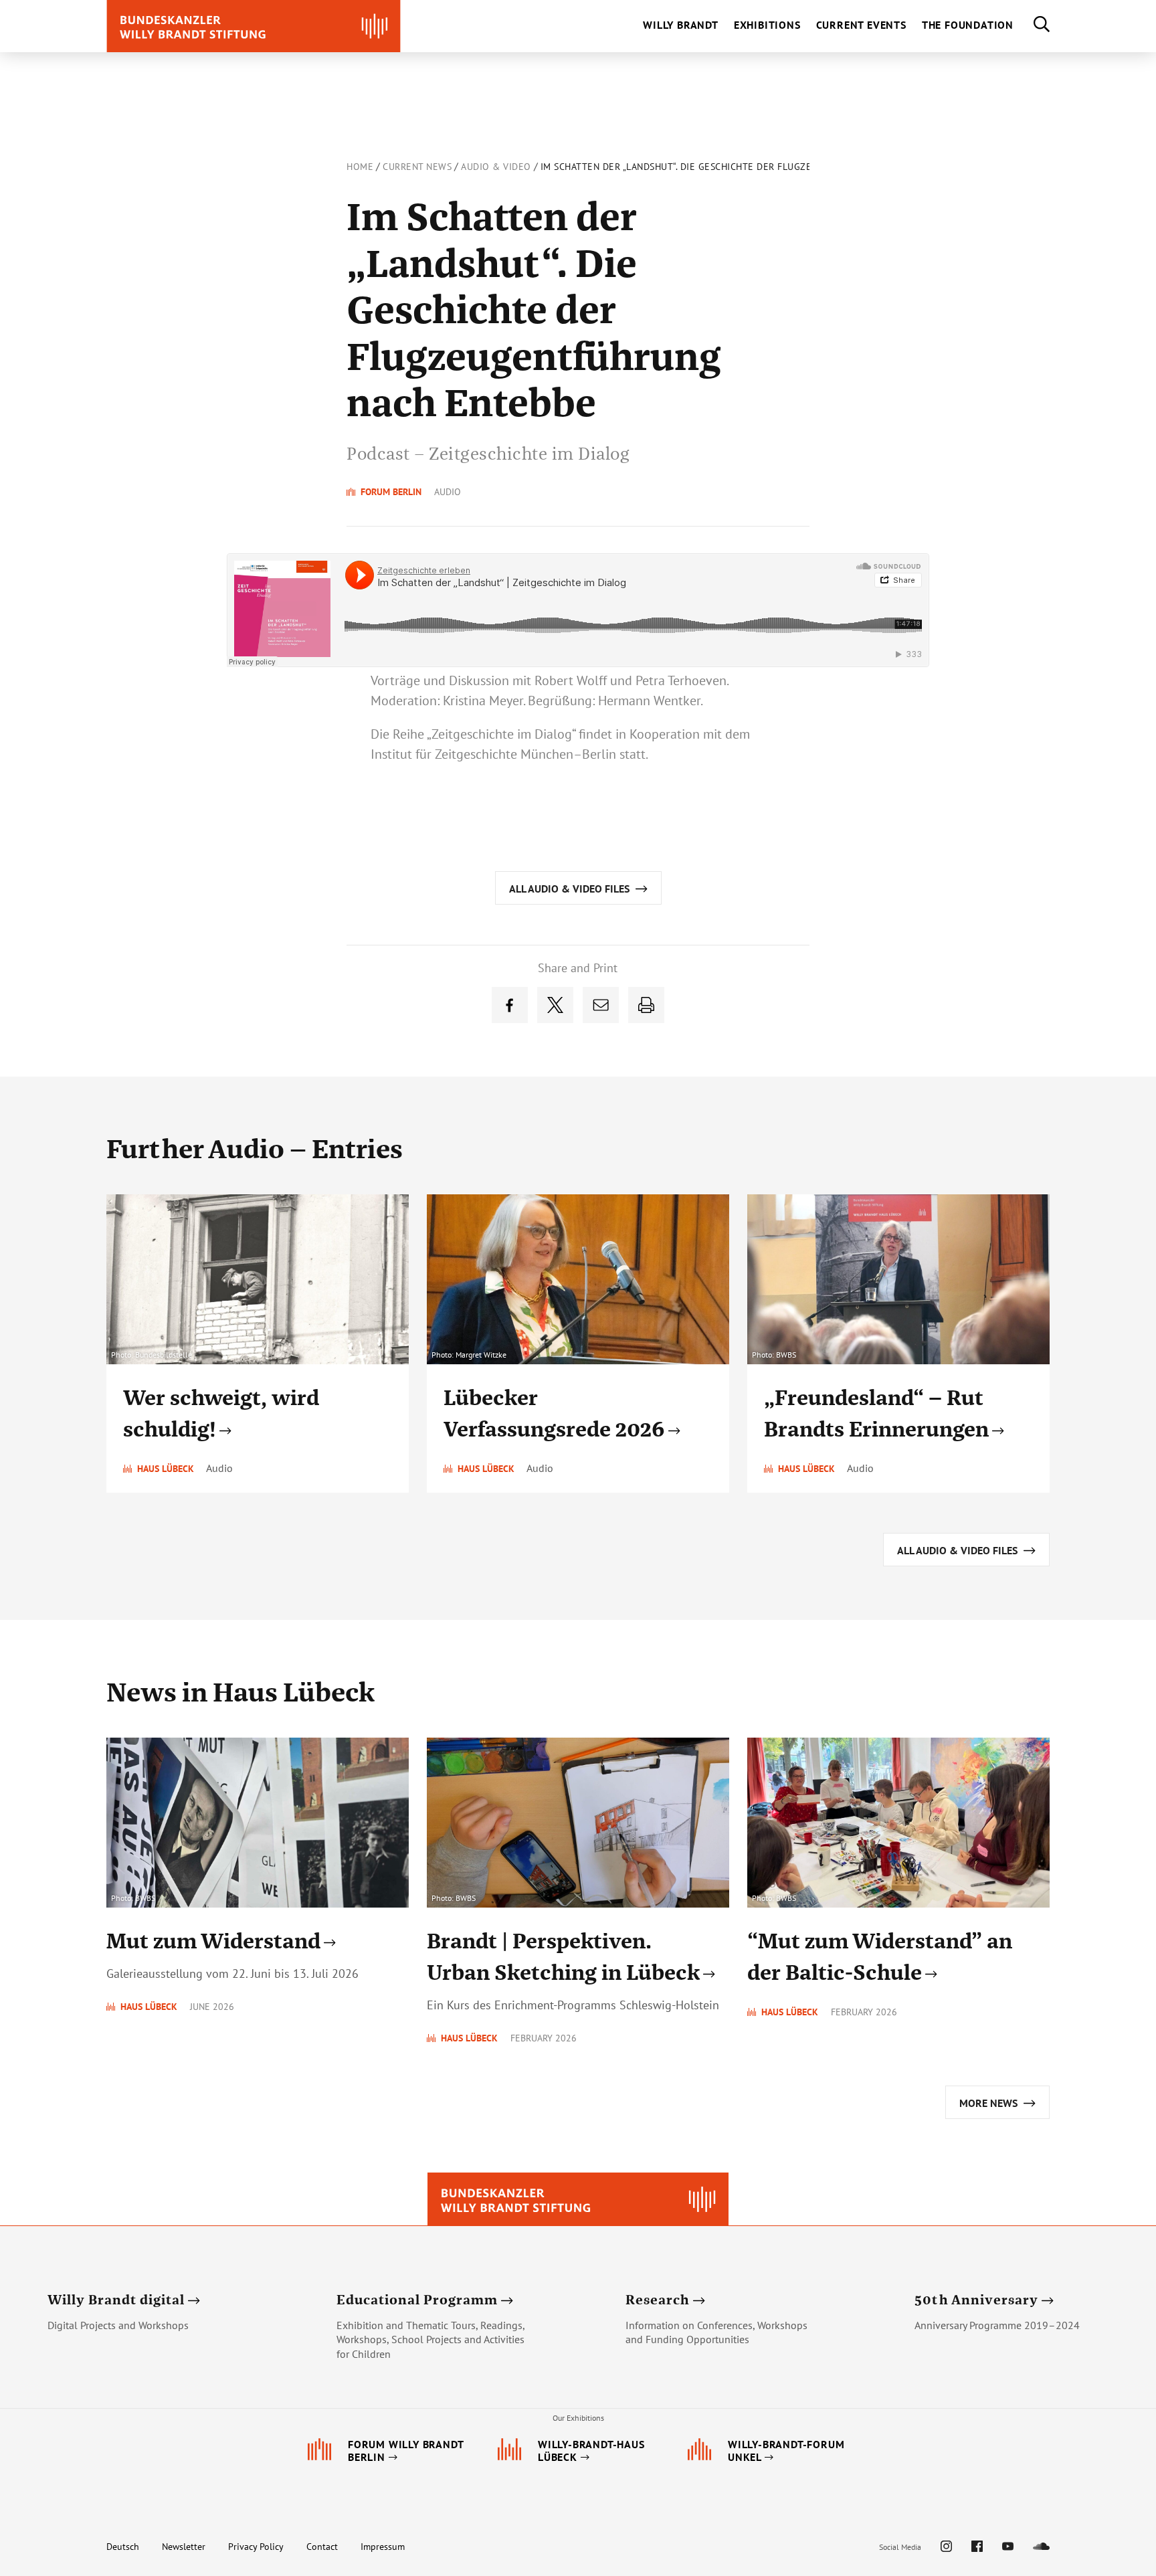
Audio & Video (496, 167)
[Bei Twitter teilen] (555, 1005)
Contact (322, 2547)
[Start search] (1032, 26)
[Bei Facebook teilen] (510, 1005)
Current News (417, 167)
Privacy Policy (256, 2547)
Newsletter (184, 2547)
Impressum (383, 2547)
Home (360, 167)
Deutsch (123, 2547)
